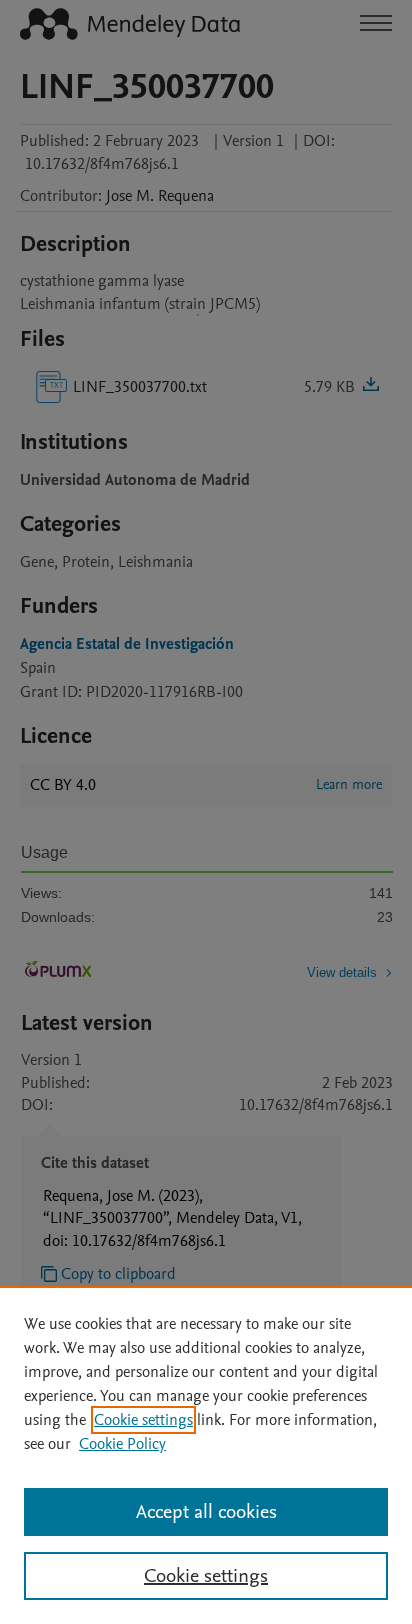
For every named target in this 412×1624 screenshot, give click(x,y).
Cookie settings (143, 1420)
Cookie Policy (122, 1444)
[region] (206, 1455)
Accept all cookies (206, 1512)
